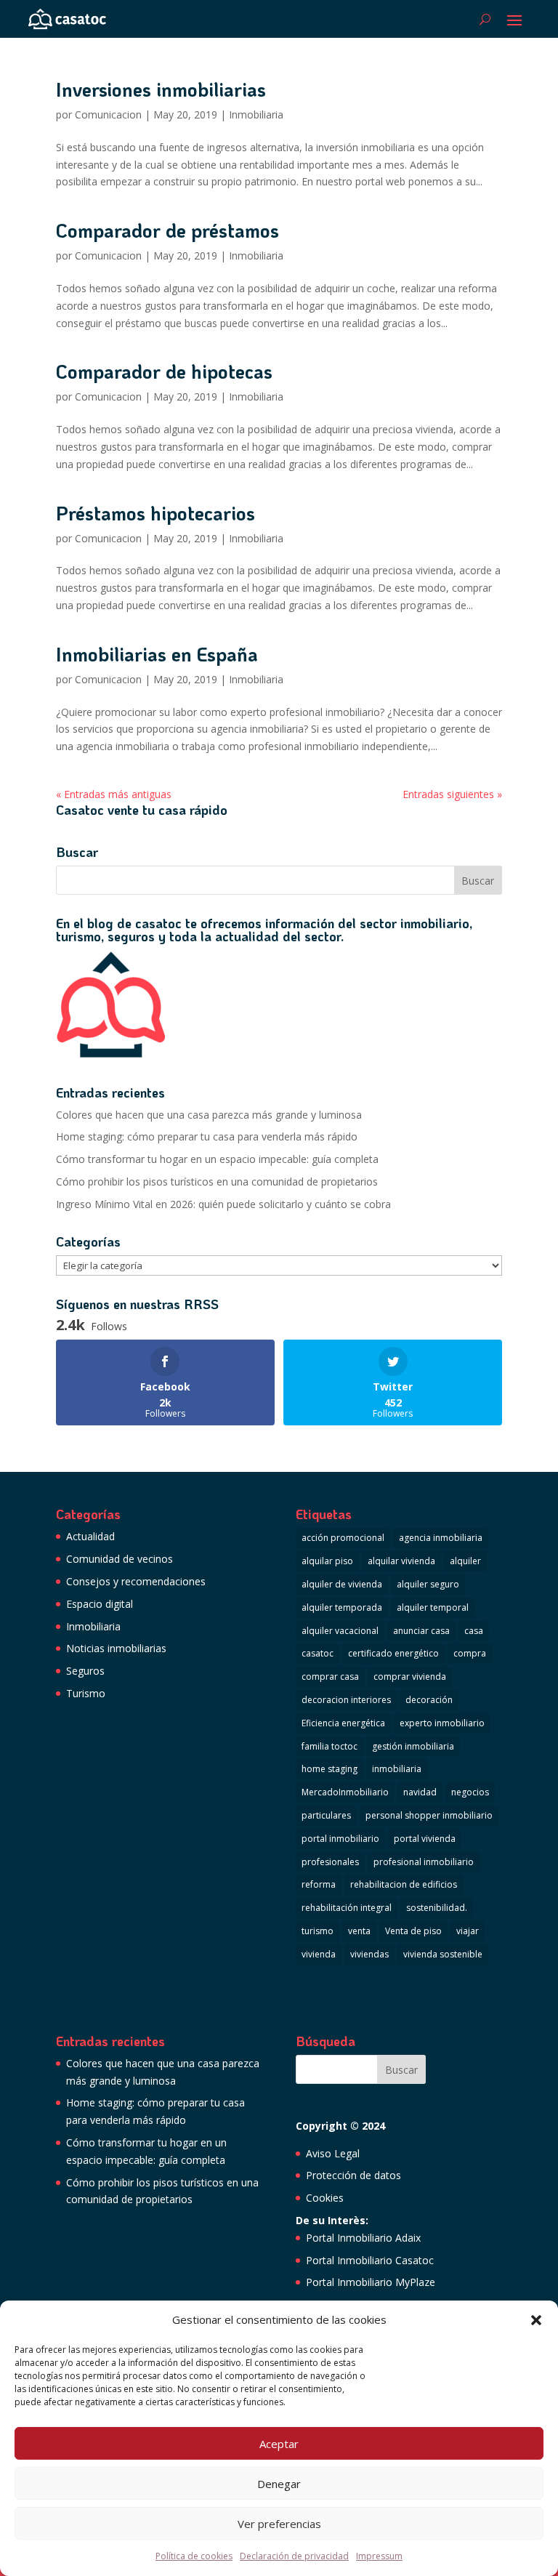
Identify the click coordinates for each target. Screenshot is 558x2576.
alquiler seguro (428, 1584)
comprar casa (330, 1677)
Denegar (279, 2484)
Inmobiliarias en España (157, 654)
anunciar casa (421, 1631)
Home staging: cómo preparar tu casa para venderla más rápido (207, 1136)
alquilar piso (327, 1561)
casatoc (318, 1653)
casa (474, 1631)
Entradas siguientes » (452, 794)
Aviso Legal (333, 2153)
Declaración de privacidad (294, 2556)
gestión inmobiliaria (413, 1746)
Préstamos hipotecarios (155, 513)
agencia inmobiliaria (441, 1538)
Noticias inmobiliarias (116, 1648)
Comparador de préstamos (167, 230)
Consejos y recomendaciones (136, 1581)
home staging (329, 1769)
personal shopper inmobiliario (429, 1815)
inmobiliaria (397, 1769)
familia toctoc (329, 1746)
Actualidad (90, 1536)
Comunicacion (108, 114)
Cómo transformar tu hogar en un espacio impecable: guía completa (217, 1159)
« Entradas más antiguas (114, 794)
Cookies (325, 2198)
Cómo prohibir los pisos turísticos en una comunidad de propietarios (217, 1182)
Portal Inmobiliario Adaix (363, 2238)
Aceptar (279, 2444)
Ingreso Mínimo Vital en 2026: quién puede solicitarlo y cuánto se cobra (223, 1204)
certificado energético (393, 1653)
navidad (420, 1792)
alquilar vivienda (401, 1561)
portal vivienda (425, 1839)
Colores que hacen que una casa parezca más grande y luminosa (209, 1115)
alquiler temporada (342, 1607)
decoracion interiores (346, 1700)
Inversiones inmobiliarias (161, 89)
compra (470, 1653)
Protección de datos (353, 2175)
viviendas (369, 1954)
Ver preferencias (279, 2524)
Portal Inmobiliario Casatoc (370, 2260)
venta (359, 1931)
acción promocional (343, 1538)
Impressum (379, 2556)
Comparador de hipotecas (164, 371)
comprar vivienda (410, 1677)
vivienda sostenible (443, 1954)
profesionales (330, 1862)
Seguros (85, 1671)
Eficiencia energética (343, 1723)
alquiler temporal (433, 1607)
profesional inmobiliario (424, 1862)
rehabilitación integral (347, 1908)
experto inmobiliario (442, 1723)
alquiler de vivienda (342, 1584)
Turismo (86, 1693)
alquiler (465, 1561)
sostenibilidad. (437, 1908)
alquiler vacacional (340, 1631)
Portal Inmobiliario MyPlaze (371, 2282)
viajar (468, 1931)
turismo (318, 1931)
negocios (470, 1792)
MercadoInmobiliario (345, 1792)
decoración (429, 1700)
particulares (326, 1815)
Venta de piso (413, 1931)
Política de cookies (194, 2556)
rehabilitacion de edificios (404, 1884)
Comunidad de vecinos (120, 1559)
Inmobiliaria (256, 114)
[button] (536, 2320)
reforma (319, 1884)
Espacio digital (100, 1604)
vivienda (319, 1954)
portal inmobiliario (340, 1839)
